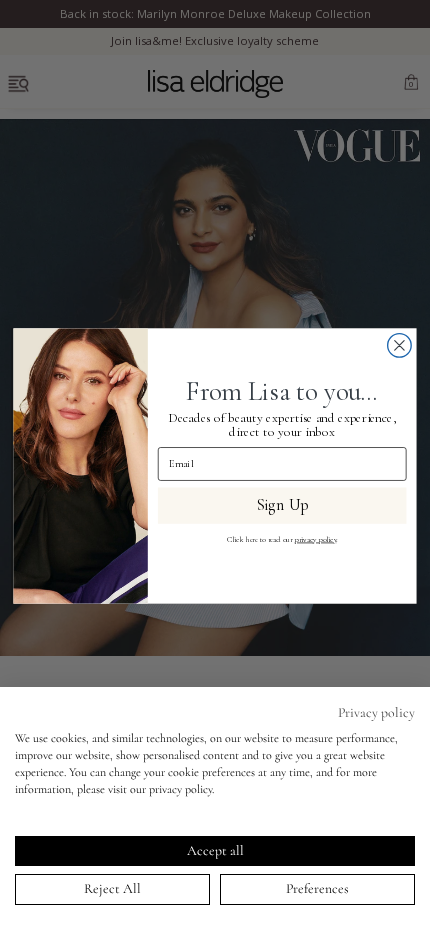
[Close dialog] (400, 346)
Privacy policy (376, 712)
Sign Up (282, 505)
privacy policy (316, 539)
